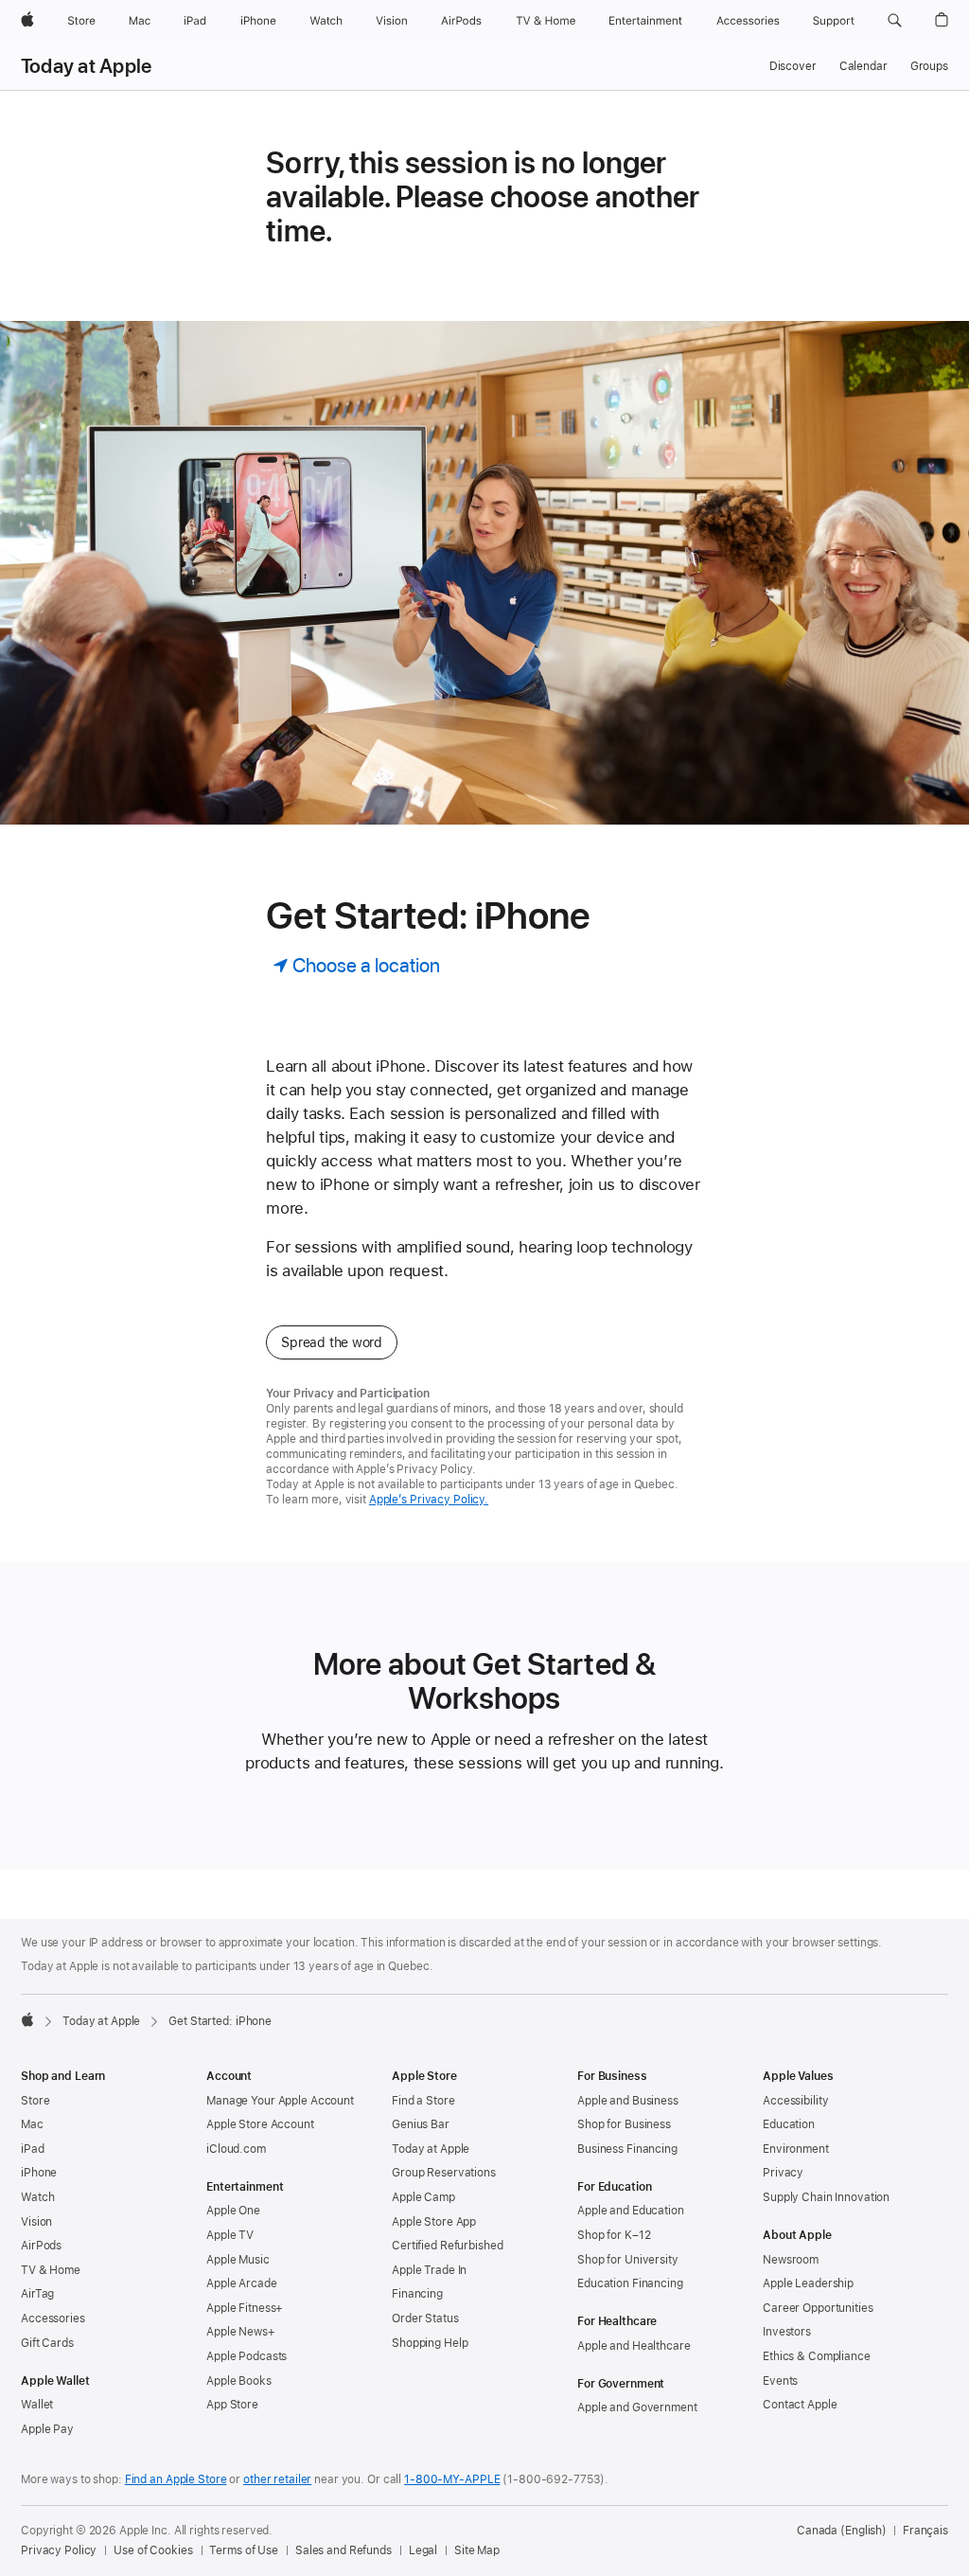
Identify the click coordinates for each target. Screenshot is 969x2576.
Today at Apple (86, 66)
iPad (33, 2149)
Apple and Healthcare (634, 2346)
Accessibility (795, 2101)
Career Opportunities (818, 2308)
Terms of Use (244, 2550)
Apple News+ (241, 2332)
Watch (37, 2197)
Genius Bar (421, 2124)
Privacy (783, 2173)
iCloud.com (236, 2149)
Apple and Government (637, 2407)
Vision (36, 2222)
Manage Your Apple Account (280, 2101)
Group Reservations (444, 2173)
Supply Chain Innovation (826, 2197)
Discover (793, 66)
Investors (787, 2332)
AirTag (37, 2294)
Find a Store (423, 2101)
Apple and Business (628, 2101)
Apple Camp (423, 2197)
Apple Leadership (808, 2283)
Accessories (53, 2318)
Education (789, 2124)
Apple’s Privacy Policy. (429, 1500)
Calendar (863, 66)
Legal (423, 2550)
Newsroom (791, 2260)
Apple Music (238, 2260)
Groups (929, 66)
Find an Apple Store (176, 2479)
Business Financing (627, 2149)
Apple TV (230, 2235)
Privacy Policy (59, 2550)
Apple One (233, 2211)
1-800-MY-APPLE (452, 2479)
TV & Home (51, 2270)
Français (925, 2531)
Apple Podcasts (247, 2356)
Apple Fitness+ (245, 2308)
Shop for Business (624, 2124)
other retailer (277, 2479)
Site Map (477, 2550)
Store (35, 2101)
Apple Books (239, 2381)
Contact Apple (800, 2405)
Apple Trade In (429, 2270)
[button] (895, 21)
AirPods (41, 2246)
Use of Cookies (153, 2550)
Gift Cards (47, 2343)
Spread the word (332, 1342)
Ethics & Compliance (817, 2356)
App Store (232, 2405)
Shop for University (628, 2260)
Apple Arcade (242, 2283)
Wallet (37, 2405)
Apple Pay (47, 2429)
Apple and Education (631, 2211)
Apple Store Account (260, 2124)
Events (780, 2381)
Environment (796, 2149)
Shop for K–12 (614, 2235)
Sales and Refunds (344, 2550)
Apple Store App (434, 2222)
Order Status (425, 2318)
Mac (32, 2124)
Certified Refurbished (447, 2246)
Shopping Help (430, 2343)
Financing (417, 2294)
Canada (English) (842, 2531)
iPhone (39, 2173)
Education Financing (630, 2283)
